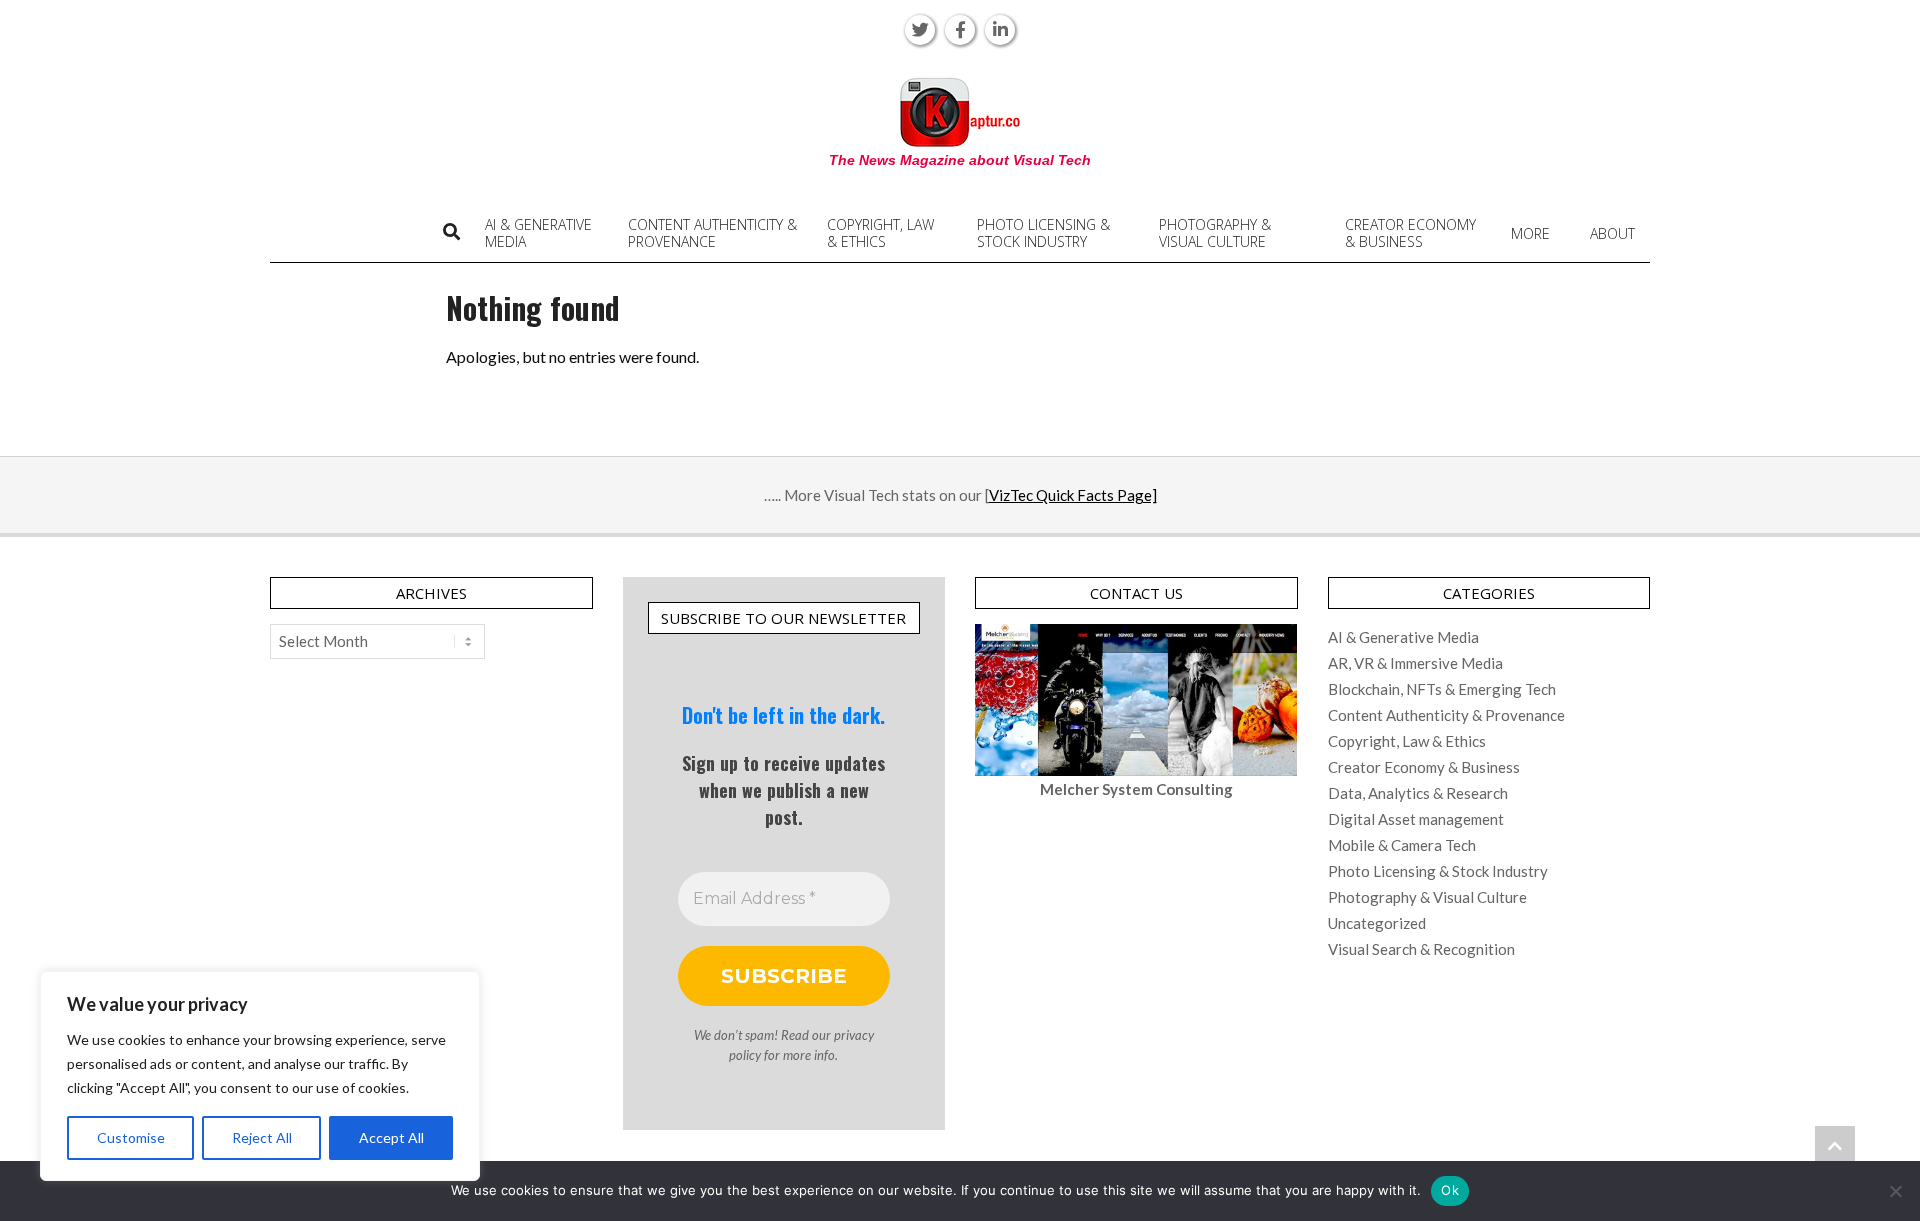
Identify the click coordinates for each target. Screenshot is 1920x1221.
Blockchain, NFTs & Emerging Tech (1442, 689)
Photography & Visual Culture (1427, 897)
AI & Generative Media (1403, 637)
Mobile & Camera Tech (1402, 845)
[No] (1895, 1191)
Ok (1450, 1190)
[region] (260, 1076)
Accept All (391, 1137)
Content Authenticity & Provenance (1446, 715)
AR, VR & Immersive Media (1415, 663)
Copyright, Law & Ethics (1407, 741)
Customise (131, 1137)
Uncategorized (1377, 923)
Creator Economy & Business (1424, 767)
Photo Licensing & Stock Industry (1438, 871)
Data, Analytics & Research (1418, 793)
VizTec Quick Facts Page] (1073, 495)
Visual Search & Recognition (1421, 949)
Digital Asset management (1416, 819)
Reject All (262, 1137)
